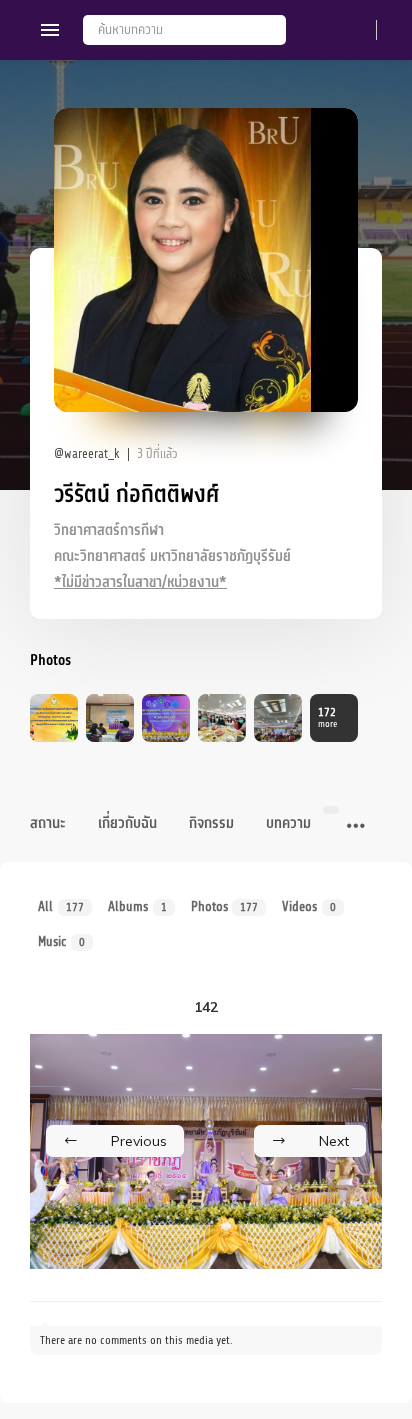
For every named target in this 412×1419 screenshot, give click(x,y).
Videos (309, 906)
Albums (137, 906)
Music (61, 941)
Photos (225, 906)
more (327, 717)
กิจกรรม (211, 823)
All (61, 906)
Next (334, 1141)
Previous (139, 1141)
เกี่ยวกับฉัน (127, 823)
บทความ (288, 823)
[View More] (356, 827)
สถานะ (48, 823)
